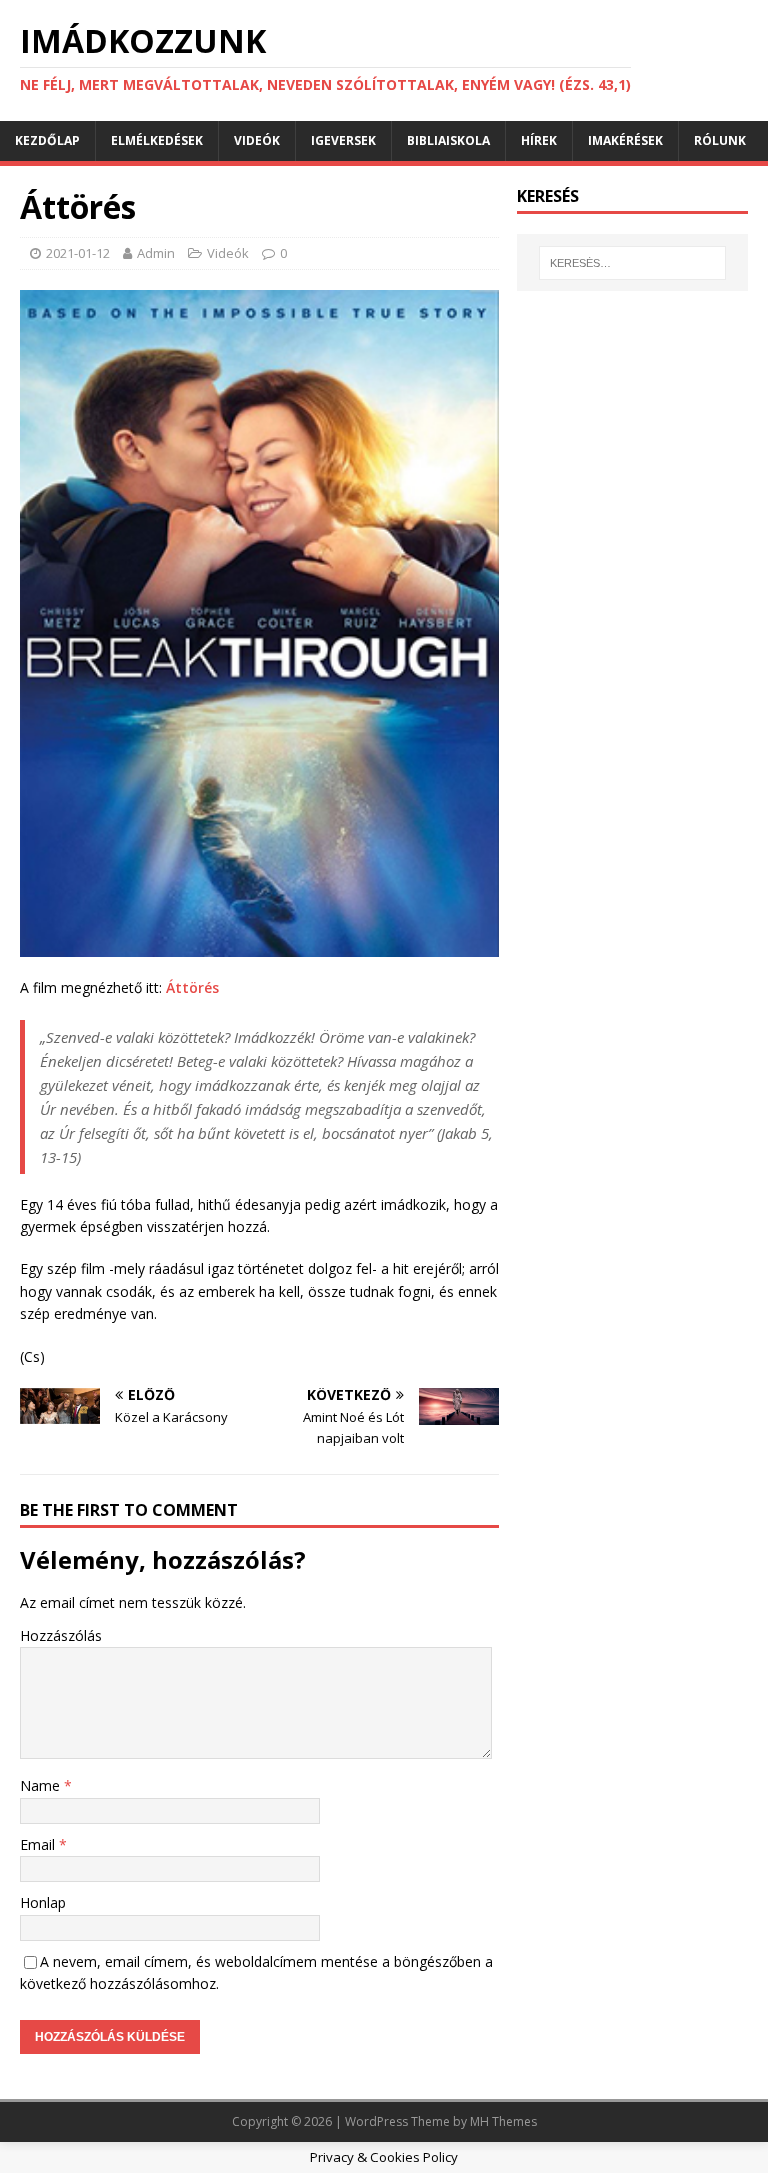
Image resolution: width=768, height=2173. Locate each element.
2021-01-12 (78, 253)
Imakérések (625, 140)
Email (39, 1844)
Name (42, 1785)
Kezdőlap (47, 140)
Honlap (43, 1902)
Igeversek (343, 140)
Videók (257, 140)
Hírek (539, 140)
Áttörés (192, 987)
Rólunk (720, 140)
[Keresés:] (632, 263)
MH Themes (503, 2121)
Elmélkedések (157, 140)
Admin (156, 253)
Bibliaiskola (448, 140)
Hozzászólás (61, 1635)
